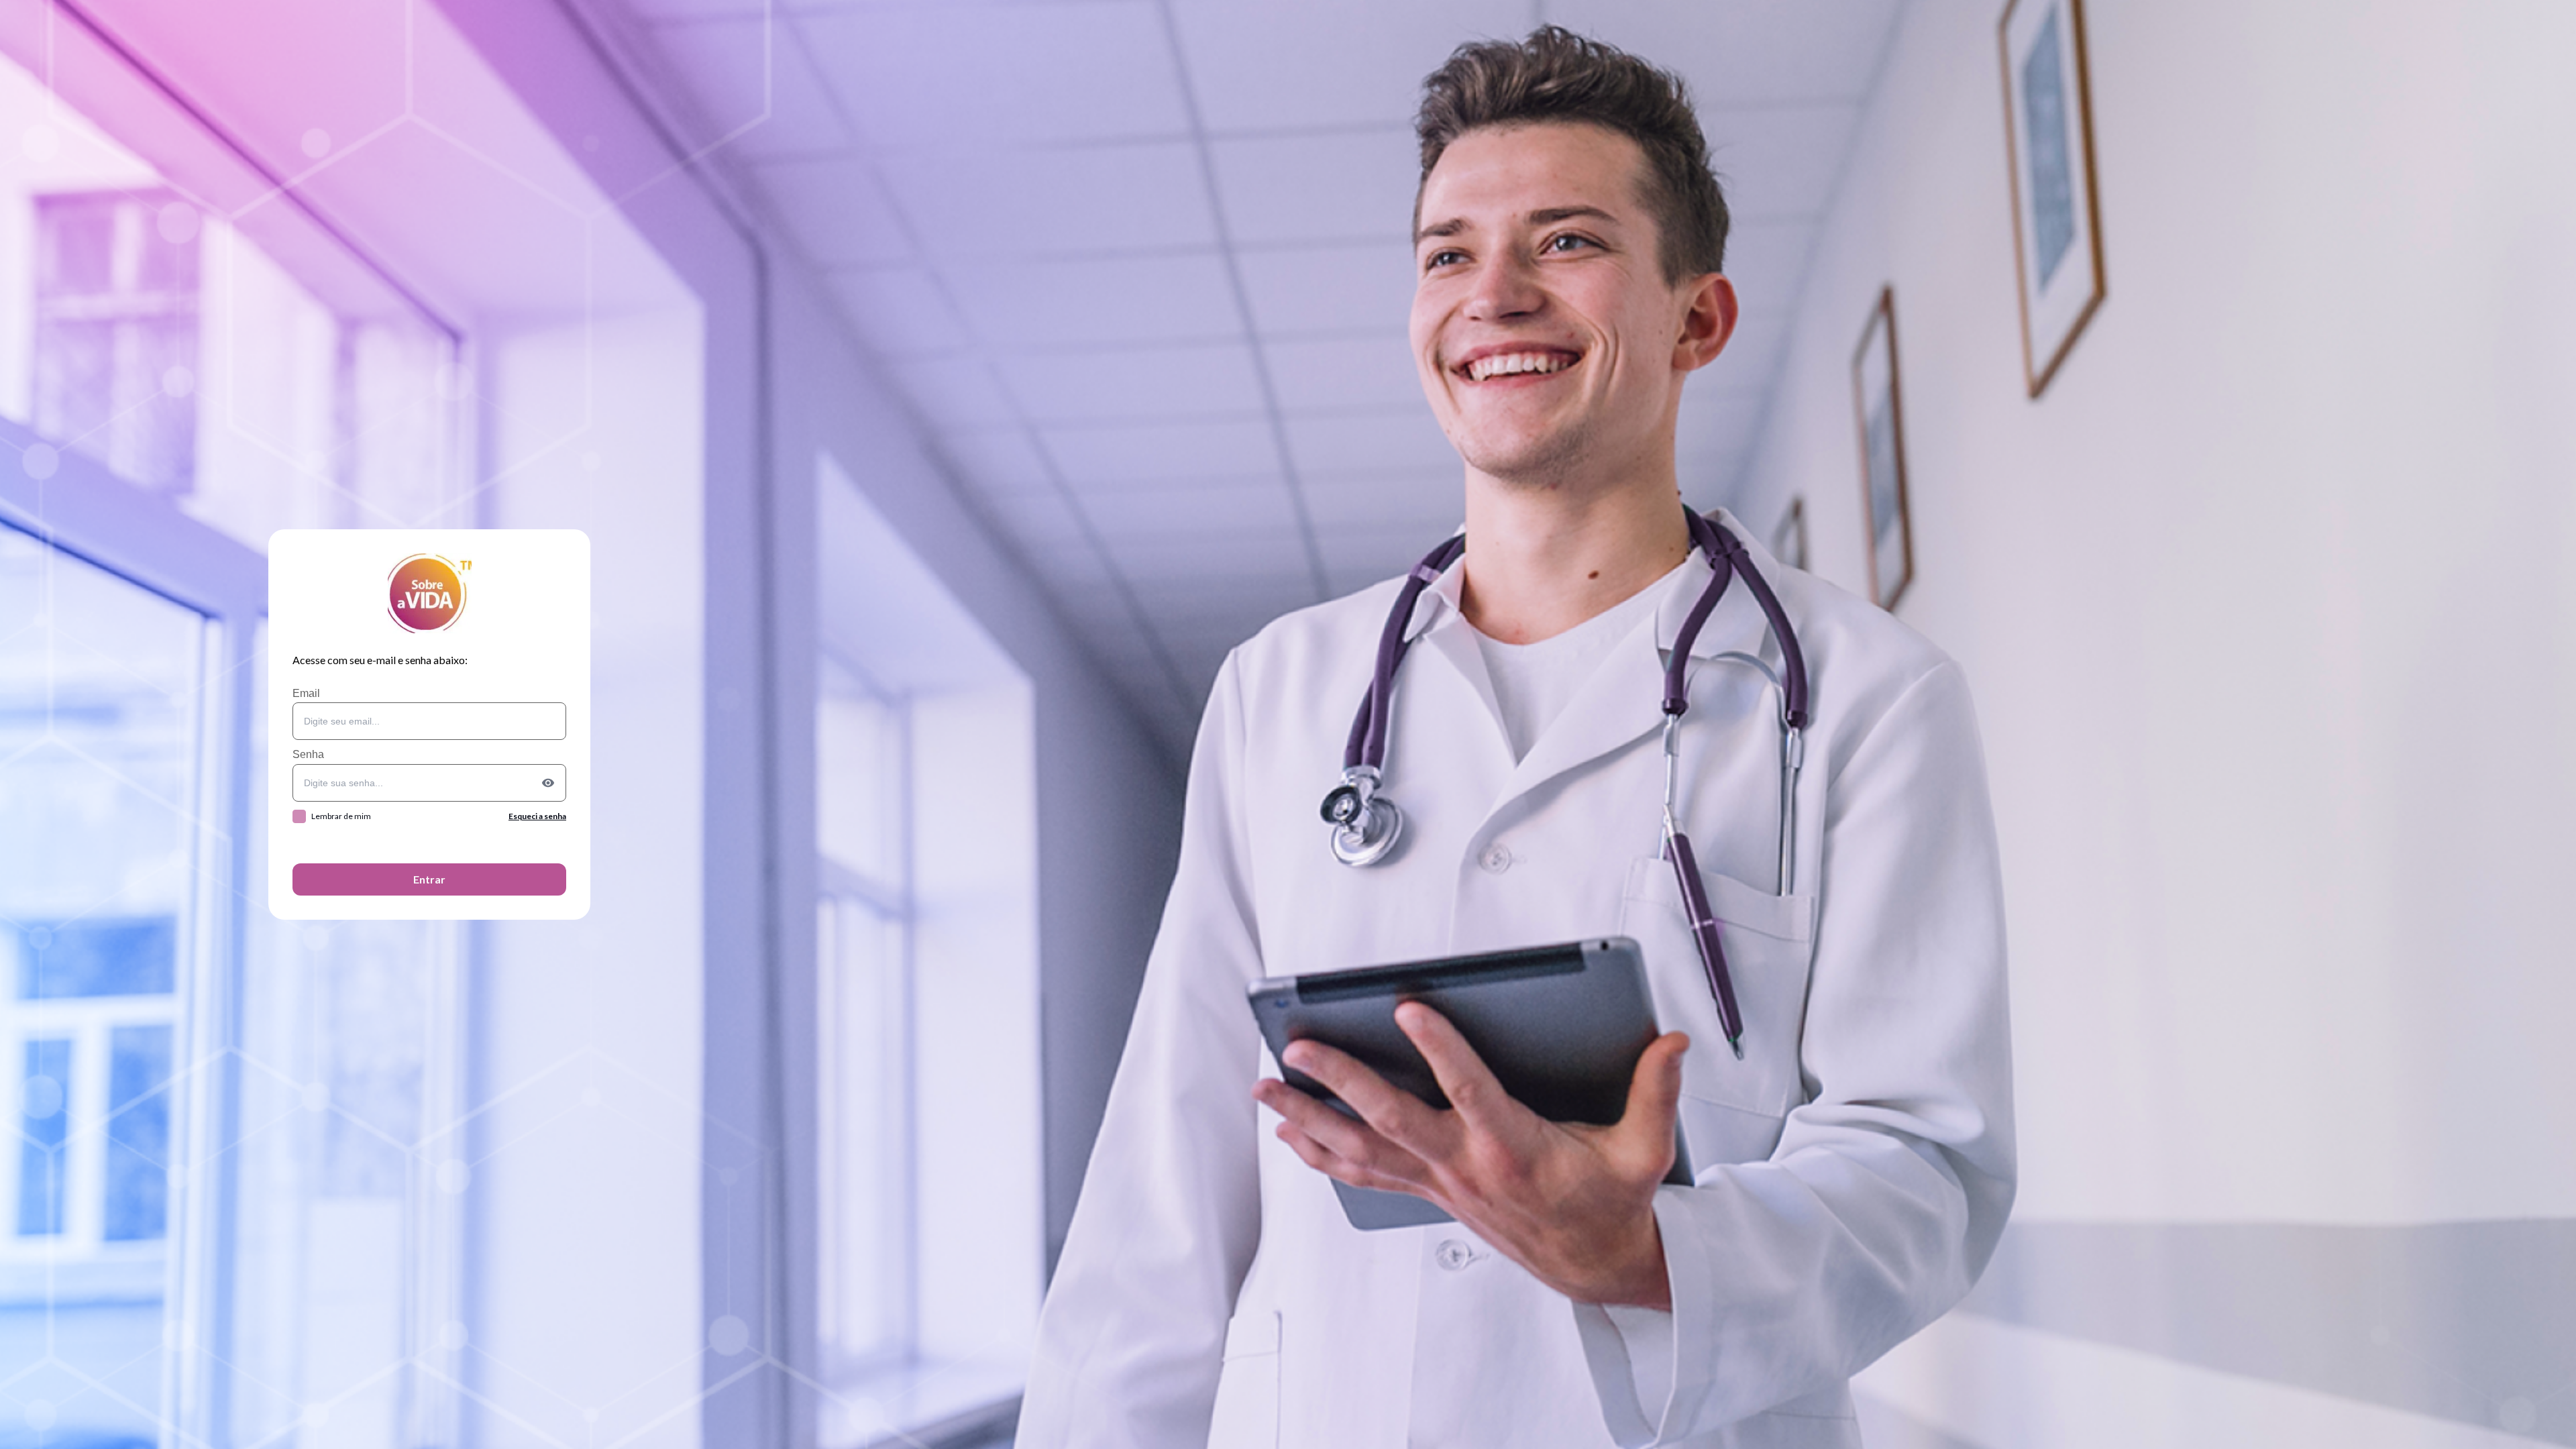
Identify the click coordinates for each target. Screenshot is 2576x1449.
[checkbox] (299, 816)
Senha (308, 754)
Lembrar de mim (341, 816)
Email (306, 693)
